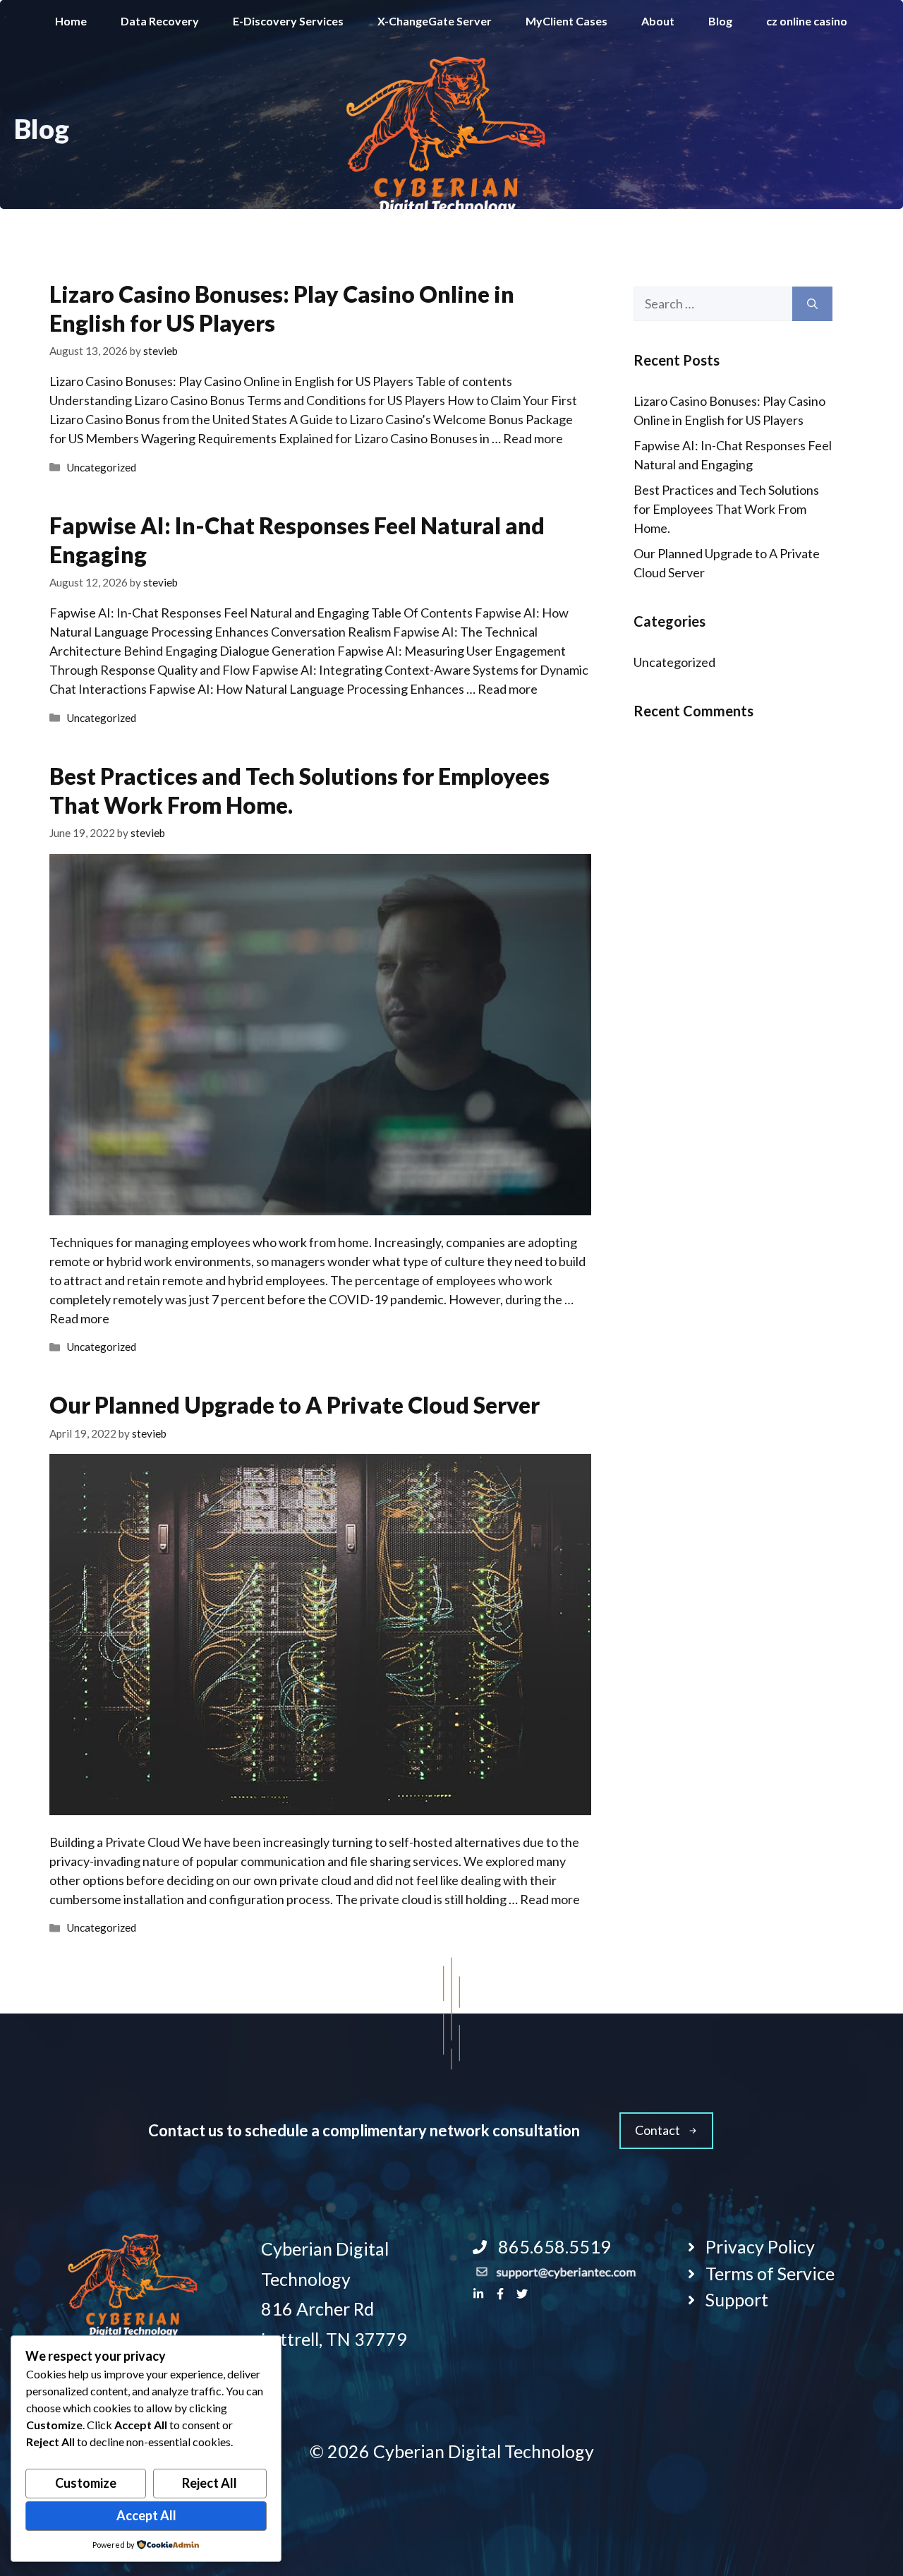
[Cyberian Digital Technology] (448, 136)
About (658, 21)
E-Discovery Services (288, 21)
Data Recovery (160, 21)
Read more (533, 438)
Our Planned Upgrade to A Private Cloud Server (295, 1405)
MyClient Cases (566, 21)
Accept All (146, 2515)
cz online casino (807, 21)
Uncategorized (101, 467)
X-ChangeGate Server (435, 21)
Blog (720, 21)
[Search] (812, 304)
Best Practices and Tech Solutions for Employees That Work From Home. (726, 509)
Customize (86, 2483)
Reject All (210, 2483)
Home (71, 21)
